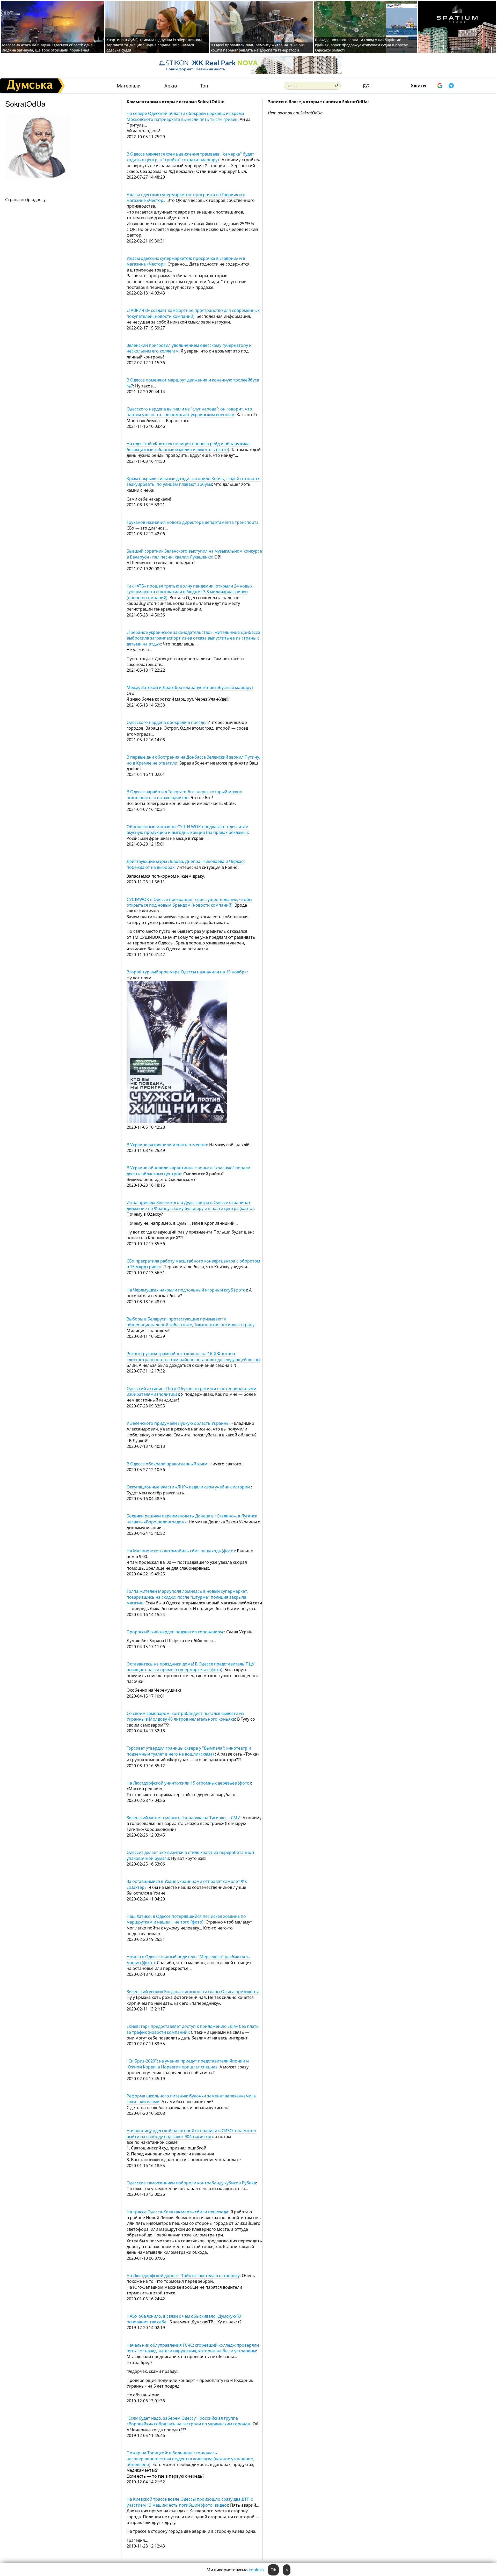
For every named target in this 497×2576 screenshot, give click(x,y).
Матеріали (129, 86)
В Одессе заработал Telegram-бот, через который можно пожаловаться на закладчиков (184, 795)
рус (366, 85)
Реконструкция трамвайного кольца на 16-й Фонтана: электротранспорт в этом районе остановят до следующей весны (193, 1356)
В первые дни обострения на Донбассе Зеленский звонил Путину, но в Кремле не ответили (193, 760)
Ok (273, 2570)
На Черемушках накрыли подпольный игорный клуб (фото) (187, 1290)
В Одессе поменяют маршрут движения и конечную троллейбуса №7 (193, 383)
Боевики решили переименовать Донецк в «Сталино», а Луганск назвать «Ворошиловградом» (192, 1519)
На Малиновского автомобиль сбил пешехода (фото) (181, 1551)
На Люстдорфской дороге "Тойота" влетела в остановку (183, 2276)
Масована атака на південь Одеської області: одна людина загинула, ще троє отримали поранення (47, 47)
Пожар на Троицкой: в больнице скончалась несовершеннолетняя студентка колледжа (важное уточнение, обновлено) (190, 2459)
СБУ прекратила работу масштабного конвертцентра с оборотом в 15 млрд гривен (193, 1264)
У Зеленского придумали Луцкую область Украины (178, 1423)
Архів (171, 86)
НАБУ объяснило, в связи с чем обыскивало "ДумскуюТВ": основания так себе (185, 2319)
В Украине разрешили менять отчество (167, 1145)
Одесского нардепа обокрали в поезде (166, 722)
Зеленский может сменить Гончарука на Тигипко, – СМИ (184, 1818)
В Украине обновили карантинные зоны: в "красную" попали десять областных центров (188, 1171)
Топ (204, 86)
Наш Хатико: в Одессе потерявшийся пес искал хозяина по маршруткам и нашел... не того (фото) (186, 1919)
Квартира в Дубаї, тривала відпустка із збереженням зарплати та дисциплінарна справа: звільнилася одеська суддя (154, 45)
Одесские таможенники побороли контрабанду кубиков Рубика (191, 2183)
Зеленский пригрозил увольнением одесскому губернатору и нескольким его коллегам (189, 348)
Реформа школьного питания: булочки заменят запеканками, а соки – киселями (191, 2099)
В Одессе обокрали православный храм (167, 1464)
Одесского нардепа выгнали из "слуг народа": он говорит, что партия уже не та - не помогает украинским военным (189, 412)
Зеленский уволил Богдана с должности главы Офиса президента (193, 1992)
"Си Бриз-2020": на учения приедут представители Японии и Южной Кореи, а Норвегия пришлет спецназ (188, 2064)
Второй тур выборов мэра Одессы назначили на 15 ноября (187, 972)
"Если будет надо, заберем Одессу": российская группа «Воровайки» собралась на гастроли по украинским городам (189, 2421)
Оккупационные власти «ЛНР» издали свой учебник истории (189, 1487)
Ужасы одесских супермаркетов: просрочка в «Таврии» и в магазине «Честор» (186, 197)
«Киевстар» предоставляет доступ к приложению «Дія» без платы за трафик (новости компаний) (193, 2029)
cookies (256, 2570)
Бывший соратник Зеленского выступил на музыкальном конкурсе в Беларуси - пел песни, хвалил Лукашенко (194, 554)
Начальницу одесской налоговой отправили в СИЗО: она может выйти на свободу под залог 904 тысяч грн (192, 2133)
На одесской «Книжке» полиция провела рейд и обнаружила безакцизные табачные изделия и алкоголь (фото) (188, 446)
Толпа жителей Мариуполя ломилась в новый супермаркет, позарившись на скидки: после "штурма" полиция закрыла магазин (187, 1597)
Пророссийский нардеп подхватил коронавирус (175, 1632)
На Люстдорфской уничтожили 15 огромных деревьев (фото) (189, 1783)
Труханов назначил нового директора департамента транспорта (193, 522)
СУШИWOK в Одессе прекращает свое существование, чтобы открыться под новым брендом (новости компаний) (189, 902)
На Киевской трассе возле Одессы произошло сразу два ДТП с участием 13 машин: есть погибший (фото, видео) (190, 2502)
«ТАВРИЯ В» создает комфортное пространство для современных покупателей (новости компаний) (193, 313)
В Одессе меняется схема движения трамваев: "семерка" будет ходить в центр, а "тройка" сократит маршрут (190, 157)
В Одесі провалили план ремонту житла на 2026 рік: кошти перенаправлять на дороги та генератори (258, 47)
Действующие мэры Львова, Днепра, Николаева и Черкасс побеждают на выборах (186, 864)
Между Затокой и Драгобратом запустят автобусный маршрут (190, 687)
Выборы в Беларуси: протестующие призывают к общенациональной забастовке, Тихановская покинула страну (191, 1322)
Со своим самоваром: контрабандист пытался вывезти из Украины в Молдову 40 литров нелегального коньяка (185, 1716)
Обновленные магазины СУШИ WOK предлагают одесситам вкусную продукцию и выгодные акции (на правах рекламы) (188, 830)
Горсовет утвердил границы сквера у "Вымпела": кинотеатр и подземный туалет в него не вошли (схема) (189, 1751)
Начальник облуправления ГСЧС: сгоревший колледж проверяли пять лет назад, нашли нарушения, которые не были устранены (193, 2348)
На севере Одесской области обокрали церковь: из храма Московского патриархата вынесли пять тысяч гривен (185, 116)
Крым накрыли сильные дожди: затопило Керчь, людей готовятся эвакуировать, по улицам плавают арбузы (193, 481)
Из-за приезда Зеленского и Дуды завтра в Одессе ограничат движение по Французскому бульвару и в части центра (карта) (190, 1205)
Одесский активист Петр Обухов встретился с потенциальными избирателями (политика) (191, 1391)
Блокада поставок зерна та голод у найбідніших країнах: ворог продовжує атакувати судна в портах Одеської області (361, 45)
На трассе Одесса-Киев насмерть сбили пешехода (177, 2212)
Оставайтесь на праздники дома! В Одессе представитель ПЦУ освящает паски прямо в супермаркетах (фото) (191, 1667)
